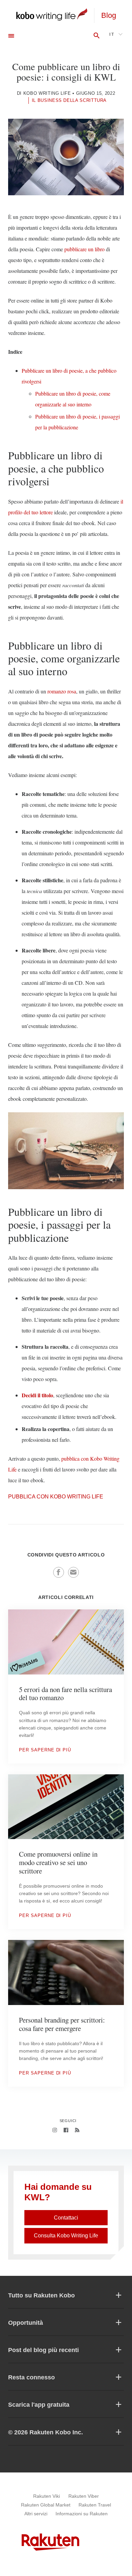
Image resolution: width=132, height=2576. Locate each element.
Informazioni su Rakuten (82, 2514)
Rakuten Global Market (46, 2505)
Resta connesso (31, 2377)
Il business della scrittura (69, 100)
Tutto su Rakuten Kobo (41, 2295)
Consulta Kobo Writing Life (66, 2236)
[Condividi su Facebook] (59, 1572)
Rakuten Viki (47, 2496)
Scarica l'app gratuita (39, 2405)
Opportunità (26, 2323)
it (112, 34)
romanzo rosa (62, 691)
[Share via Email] (73, 1572)
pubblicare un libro (84, 249)
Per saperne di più (45, 1750)
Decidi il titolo (37, 1395)
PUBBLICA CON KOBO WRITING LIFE (56, 1497)
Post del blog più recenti (43, 2350)
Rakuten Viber (84, 2496)
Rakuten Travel (95, 2505)
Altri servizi (36, 2514)
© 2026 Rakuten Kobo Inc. (46, 2432)
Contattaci (66, 2218)
